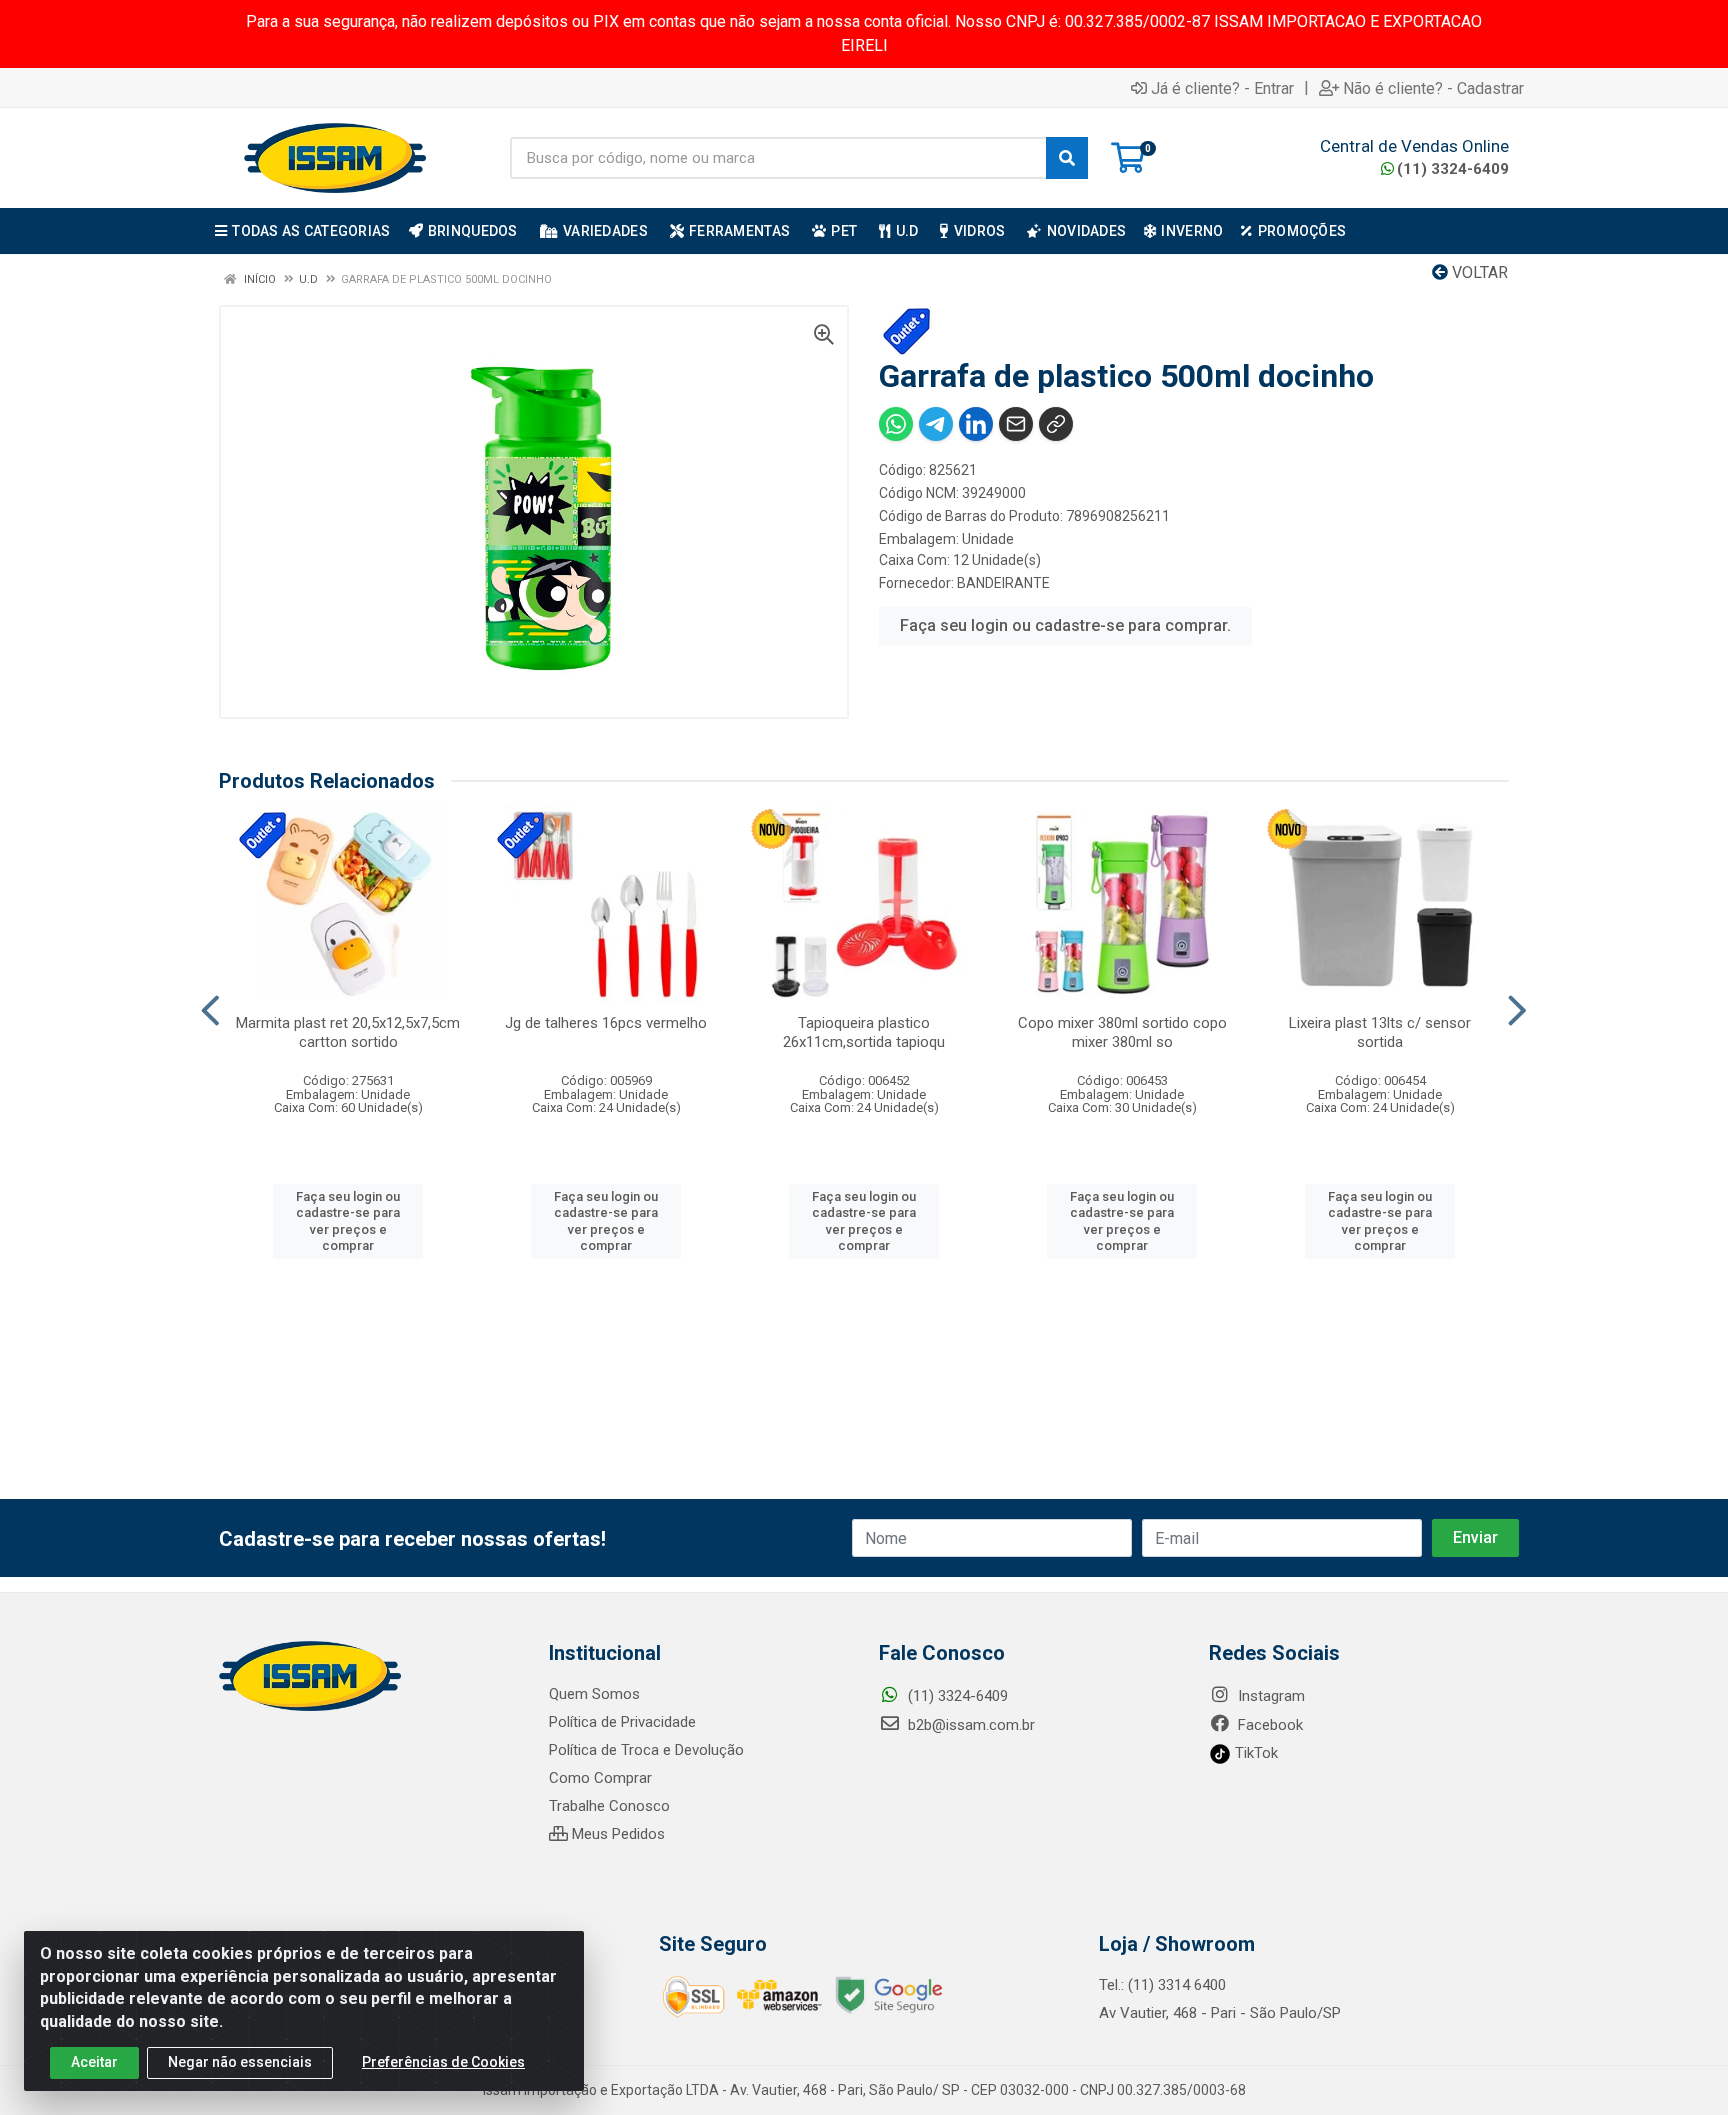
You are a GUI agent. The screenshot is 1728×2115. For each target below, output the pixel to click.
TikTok (1254, 1753)
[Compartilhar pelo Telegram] (936, 424)
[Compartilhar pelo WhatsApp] (896, 424)
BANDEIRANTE (1003, 583)
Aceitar (94, 2062)
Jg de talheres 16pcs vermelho (606, 1023)
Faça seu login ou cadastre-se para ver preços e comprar (348, 1221)
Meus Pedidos (616, 1834)
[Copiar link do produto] (1056, 424)
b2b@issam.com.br (969, 1725)
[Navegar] (210, 1011)
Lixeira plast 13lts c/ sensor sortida (1380, 1032)
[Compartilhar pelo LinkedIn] (976, 424)
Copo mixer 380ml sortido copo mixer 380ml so (1122, 1032)
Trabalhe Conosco (609, 1806)
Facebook (1268, 1725)
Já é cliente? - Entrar (1222, 88)
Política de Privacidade (622, 1722)
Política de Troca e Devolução (646, 1750)
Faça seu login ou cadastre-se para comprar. (1065, 625)
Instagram (1269, 1696)
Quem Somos (594, 1694)
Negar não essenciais (240, 2062)
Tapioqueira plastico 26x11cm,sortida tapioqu (864, 1032)
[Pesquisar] (1067, 158)
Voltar (1478, 272)
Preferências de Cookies (443, 2062)
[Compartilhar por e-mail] (1016, 424)
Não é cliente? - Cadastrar (1433, 88)
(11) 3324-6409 (1453, 169)
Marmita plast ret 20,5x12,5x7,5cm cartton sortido (348, 1032)
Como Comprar (600, 1778)
